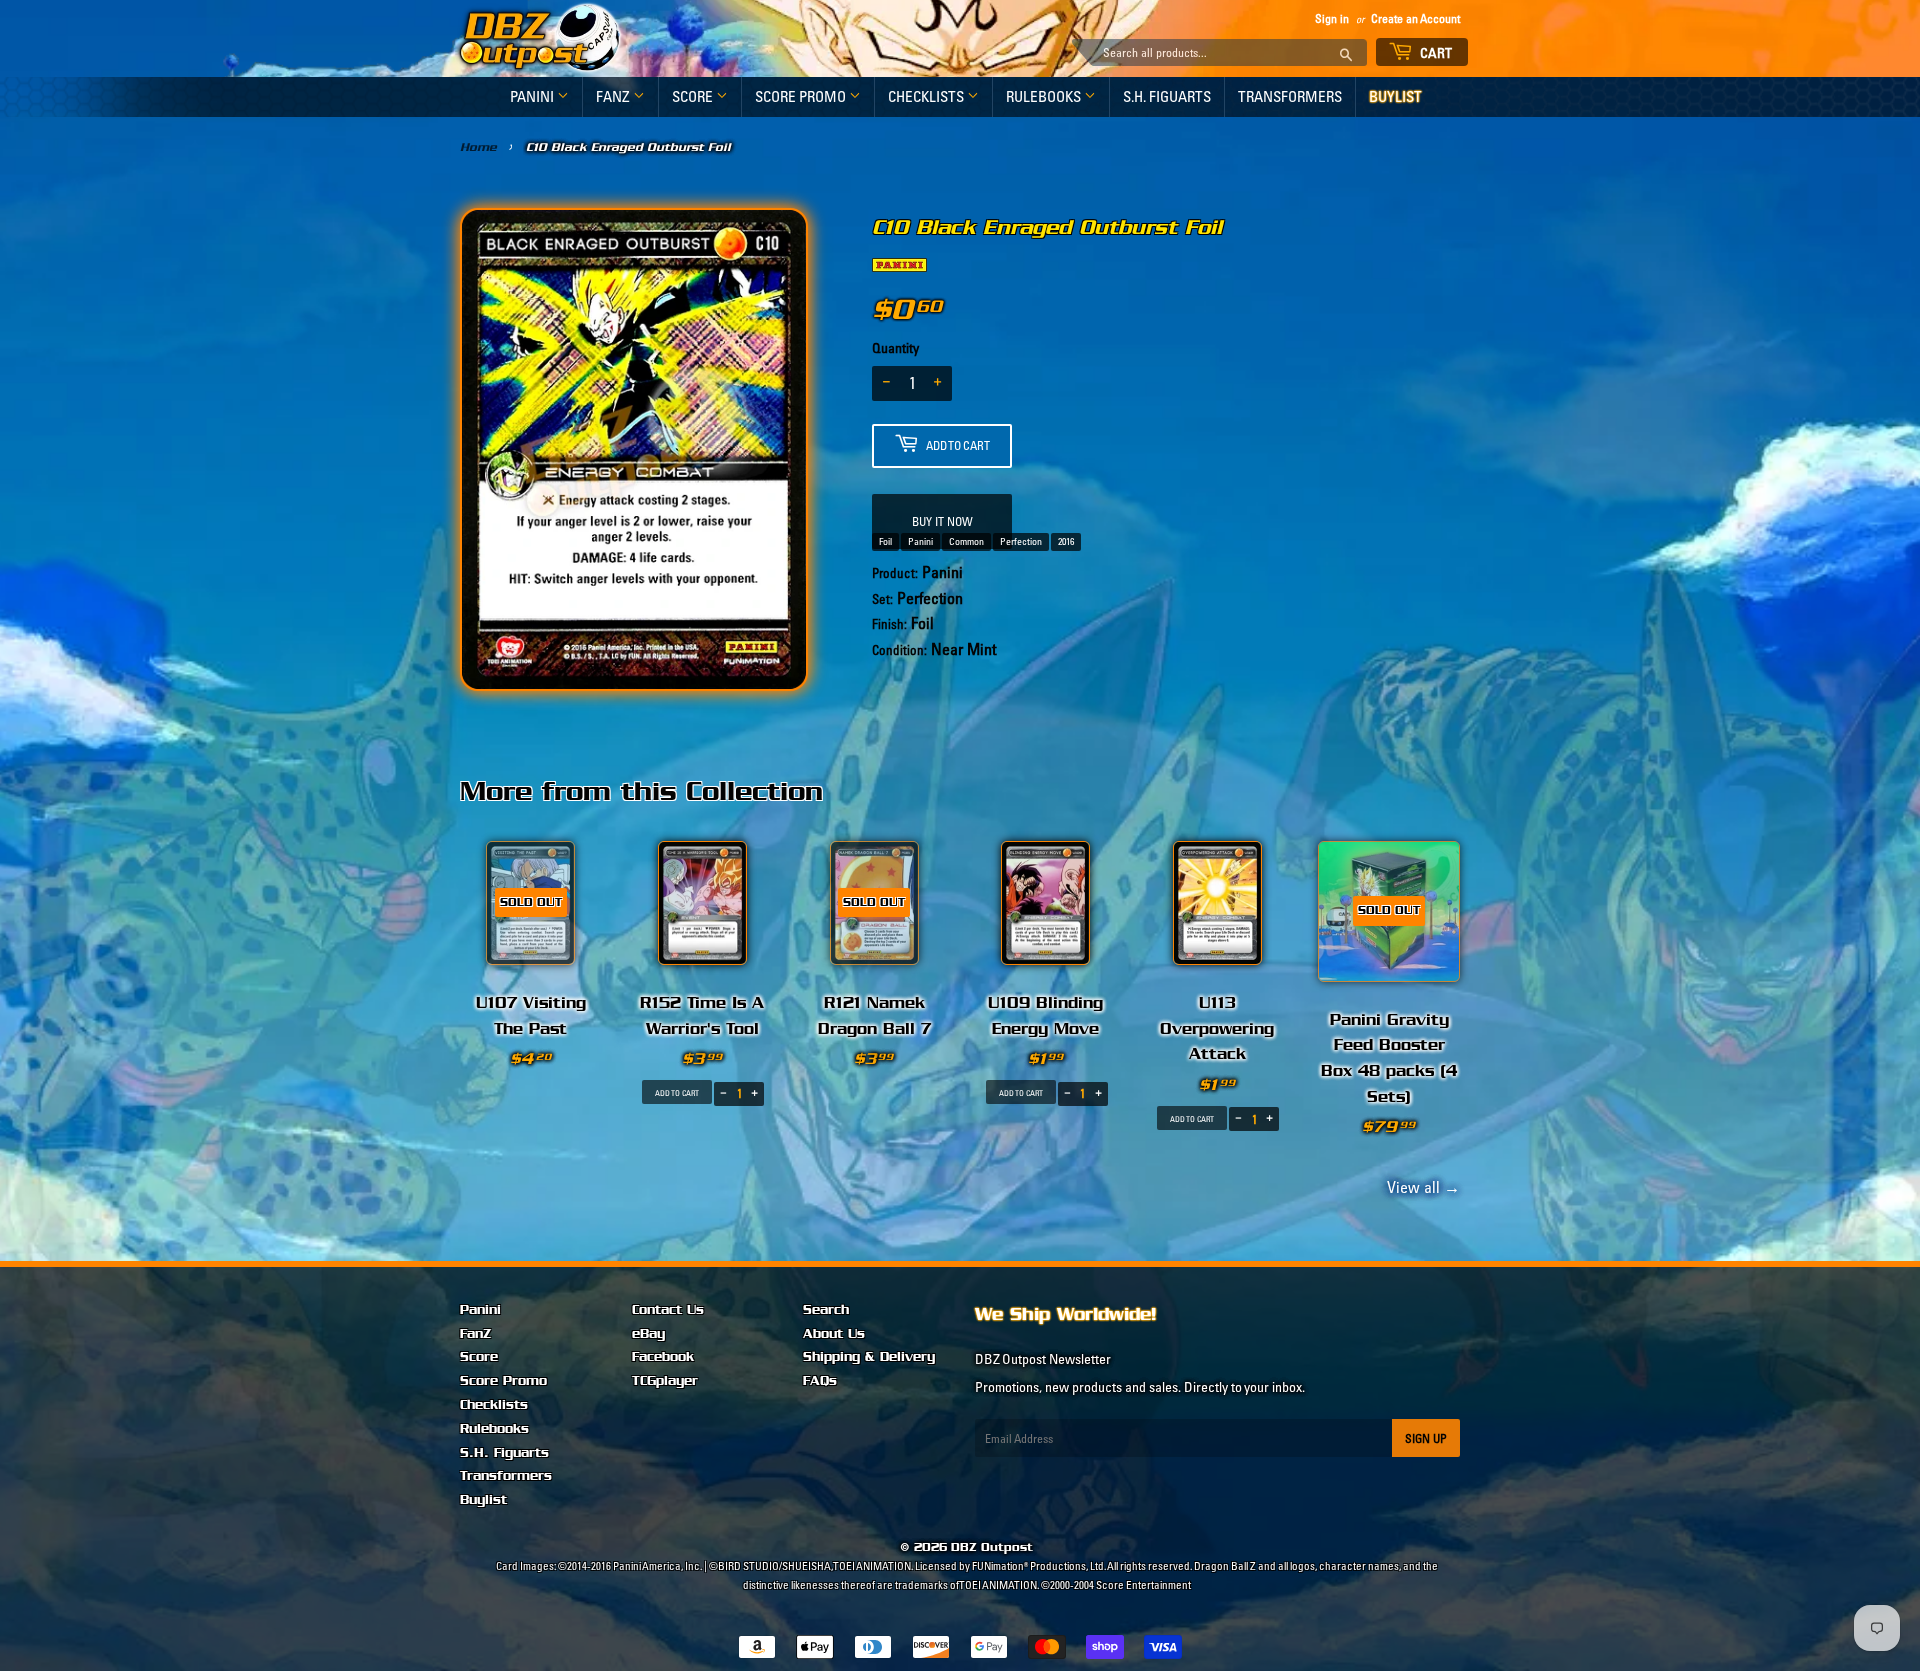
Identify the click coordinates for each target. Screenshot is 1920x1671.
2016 (1066, 541)
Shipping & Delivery (869, 1357)
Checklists (927, 96)
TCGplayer (665, 1381)
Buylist (1395, 96)
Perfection (1021, 541)
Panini (533, 96)
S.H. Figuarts (1167, 96)
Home (478, 147)
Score (694, 96)
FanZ (614, 96)
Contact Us (668, 1310)
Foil (885, 541)
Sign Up (1426, 1438)
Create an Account (1415, 18)
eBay (648, 1334)
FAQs (820, 1381)
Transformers (1290, 96)
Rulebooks (1045, 96)
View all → (1420, 1187)
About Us (834, 1334)
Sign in (1332, 18)
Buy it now (942, 521)
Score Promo (802, 96)
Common (966, 541)
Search (826, 1310)
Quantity (895, 348)
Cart (1435, 53)
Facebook (663, 1357)
